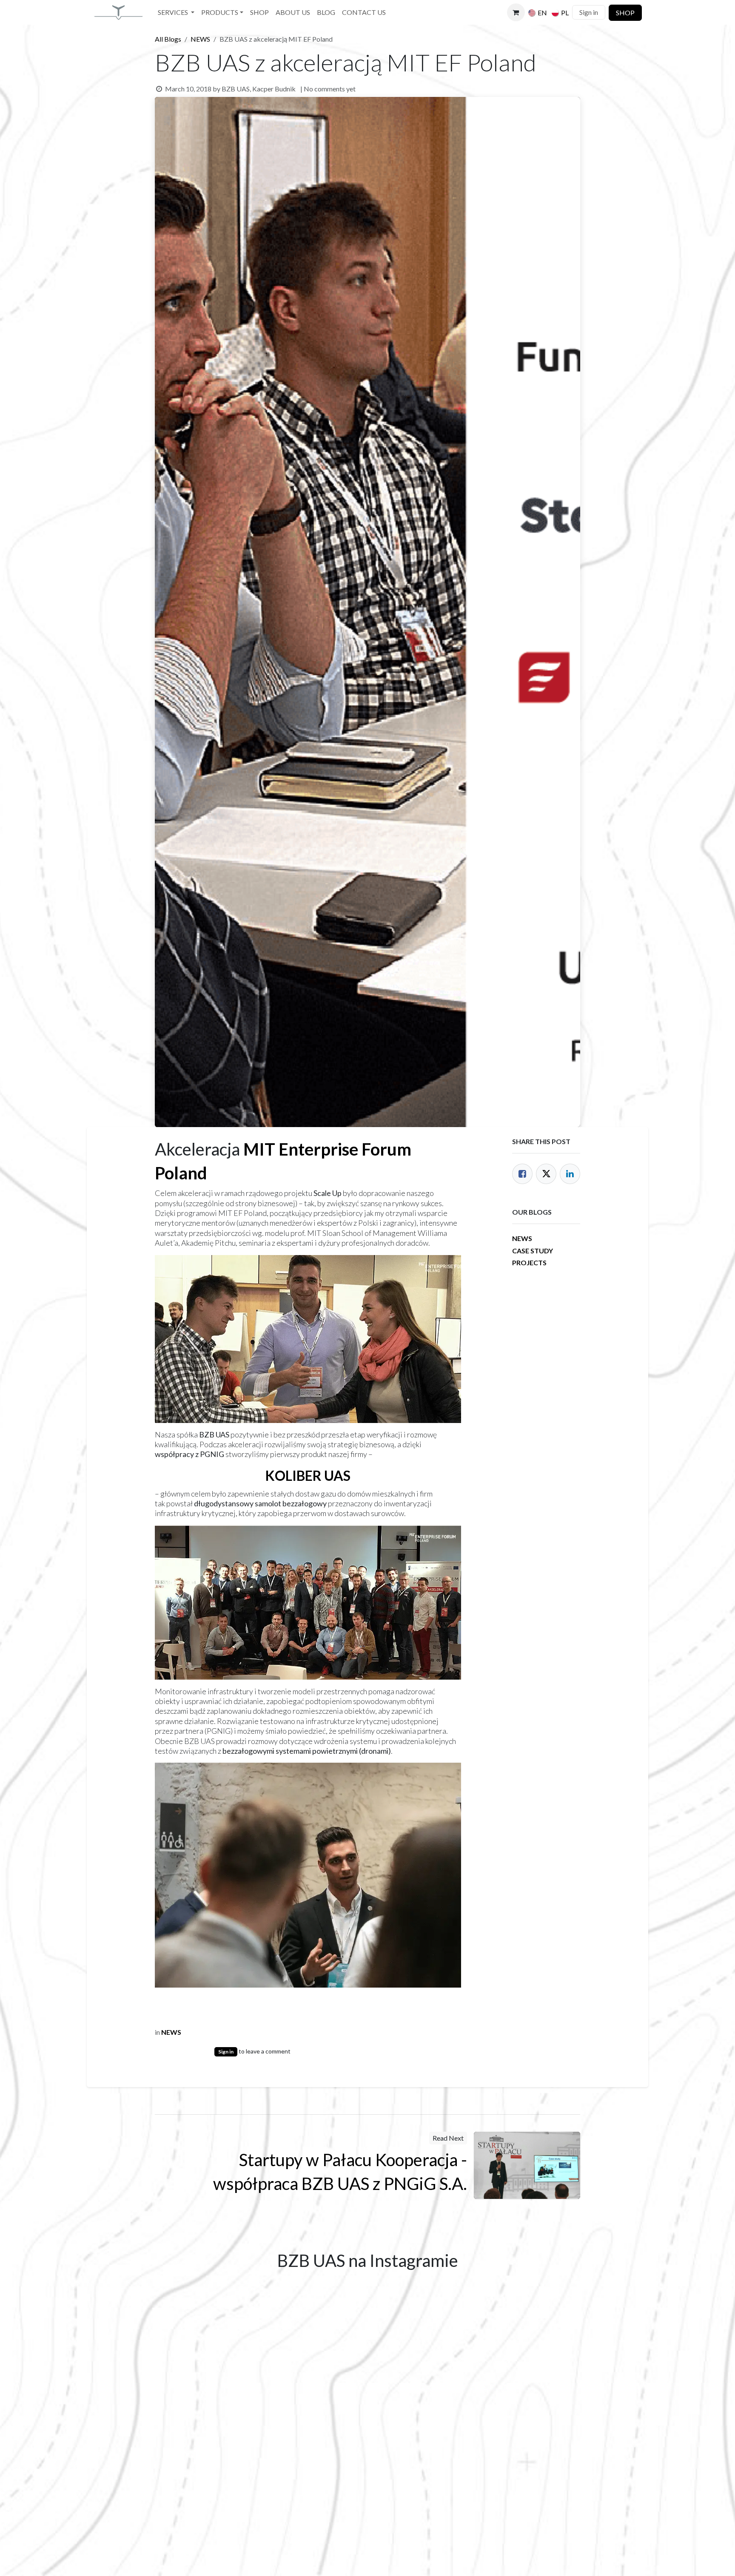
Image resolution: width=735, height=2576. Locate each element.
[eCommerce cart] (516, 12)
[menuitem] (176, 13)
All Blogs (168, 39)
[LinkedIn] (570, 1174)
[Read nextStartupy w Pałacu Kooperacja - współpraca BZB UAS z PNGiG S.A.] (527, 2165)
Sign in (589, 12)
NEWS (200, 39)
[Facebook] (522, 1174)
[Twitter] (546, 1174)
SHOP (625, 13)
